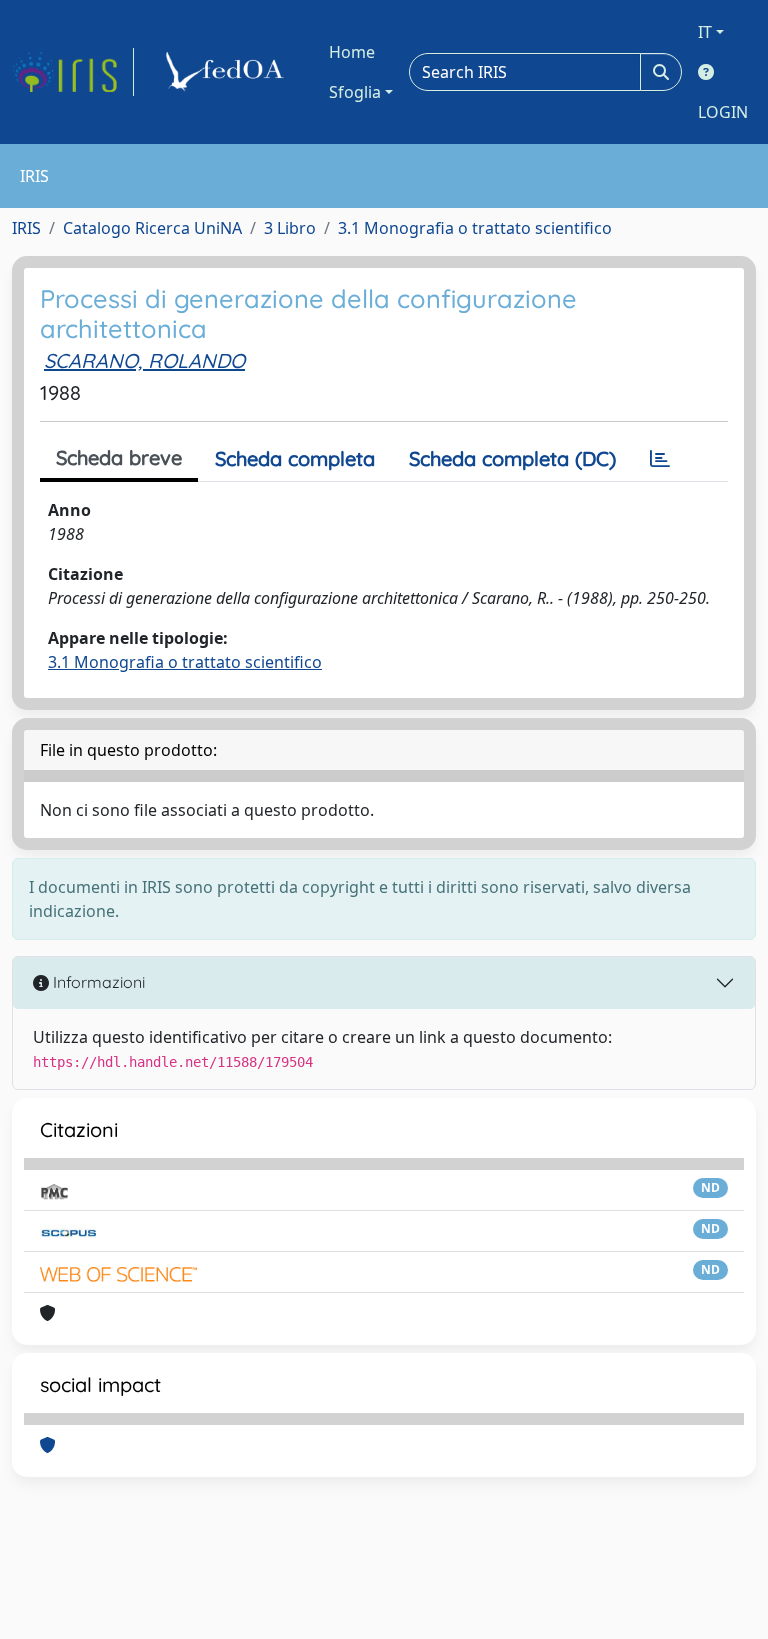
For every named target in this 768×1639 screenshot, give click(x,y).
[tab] (660, 459)
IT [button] (705, 32)
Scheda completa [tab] (295, 458)
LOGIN (723, 112)
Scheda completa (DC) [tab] (512, 458)
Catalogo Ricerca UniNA (152, 228)
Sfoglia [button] (355, 92)
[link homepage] (73, 72)
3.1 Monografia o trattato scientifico (475, 228)
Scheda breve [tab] (119, 457)
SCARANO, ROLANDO (144, 360)
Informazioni (97, 982)
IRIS (26, 228)
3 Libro (290, 228)
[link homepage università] (228, 72)
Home (352, 52)
